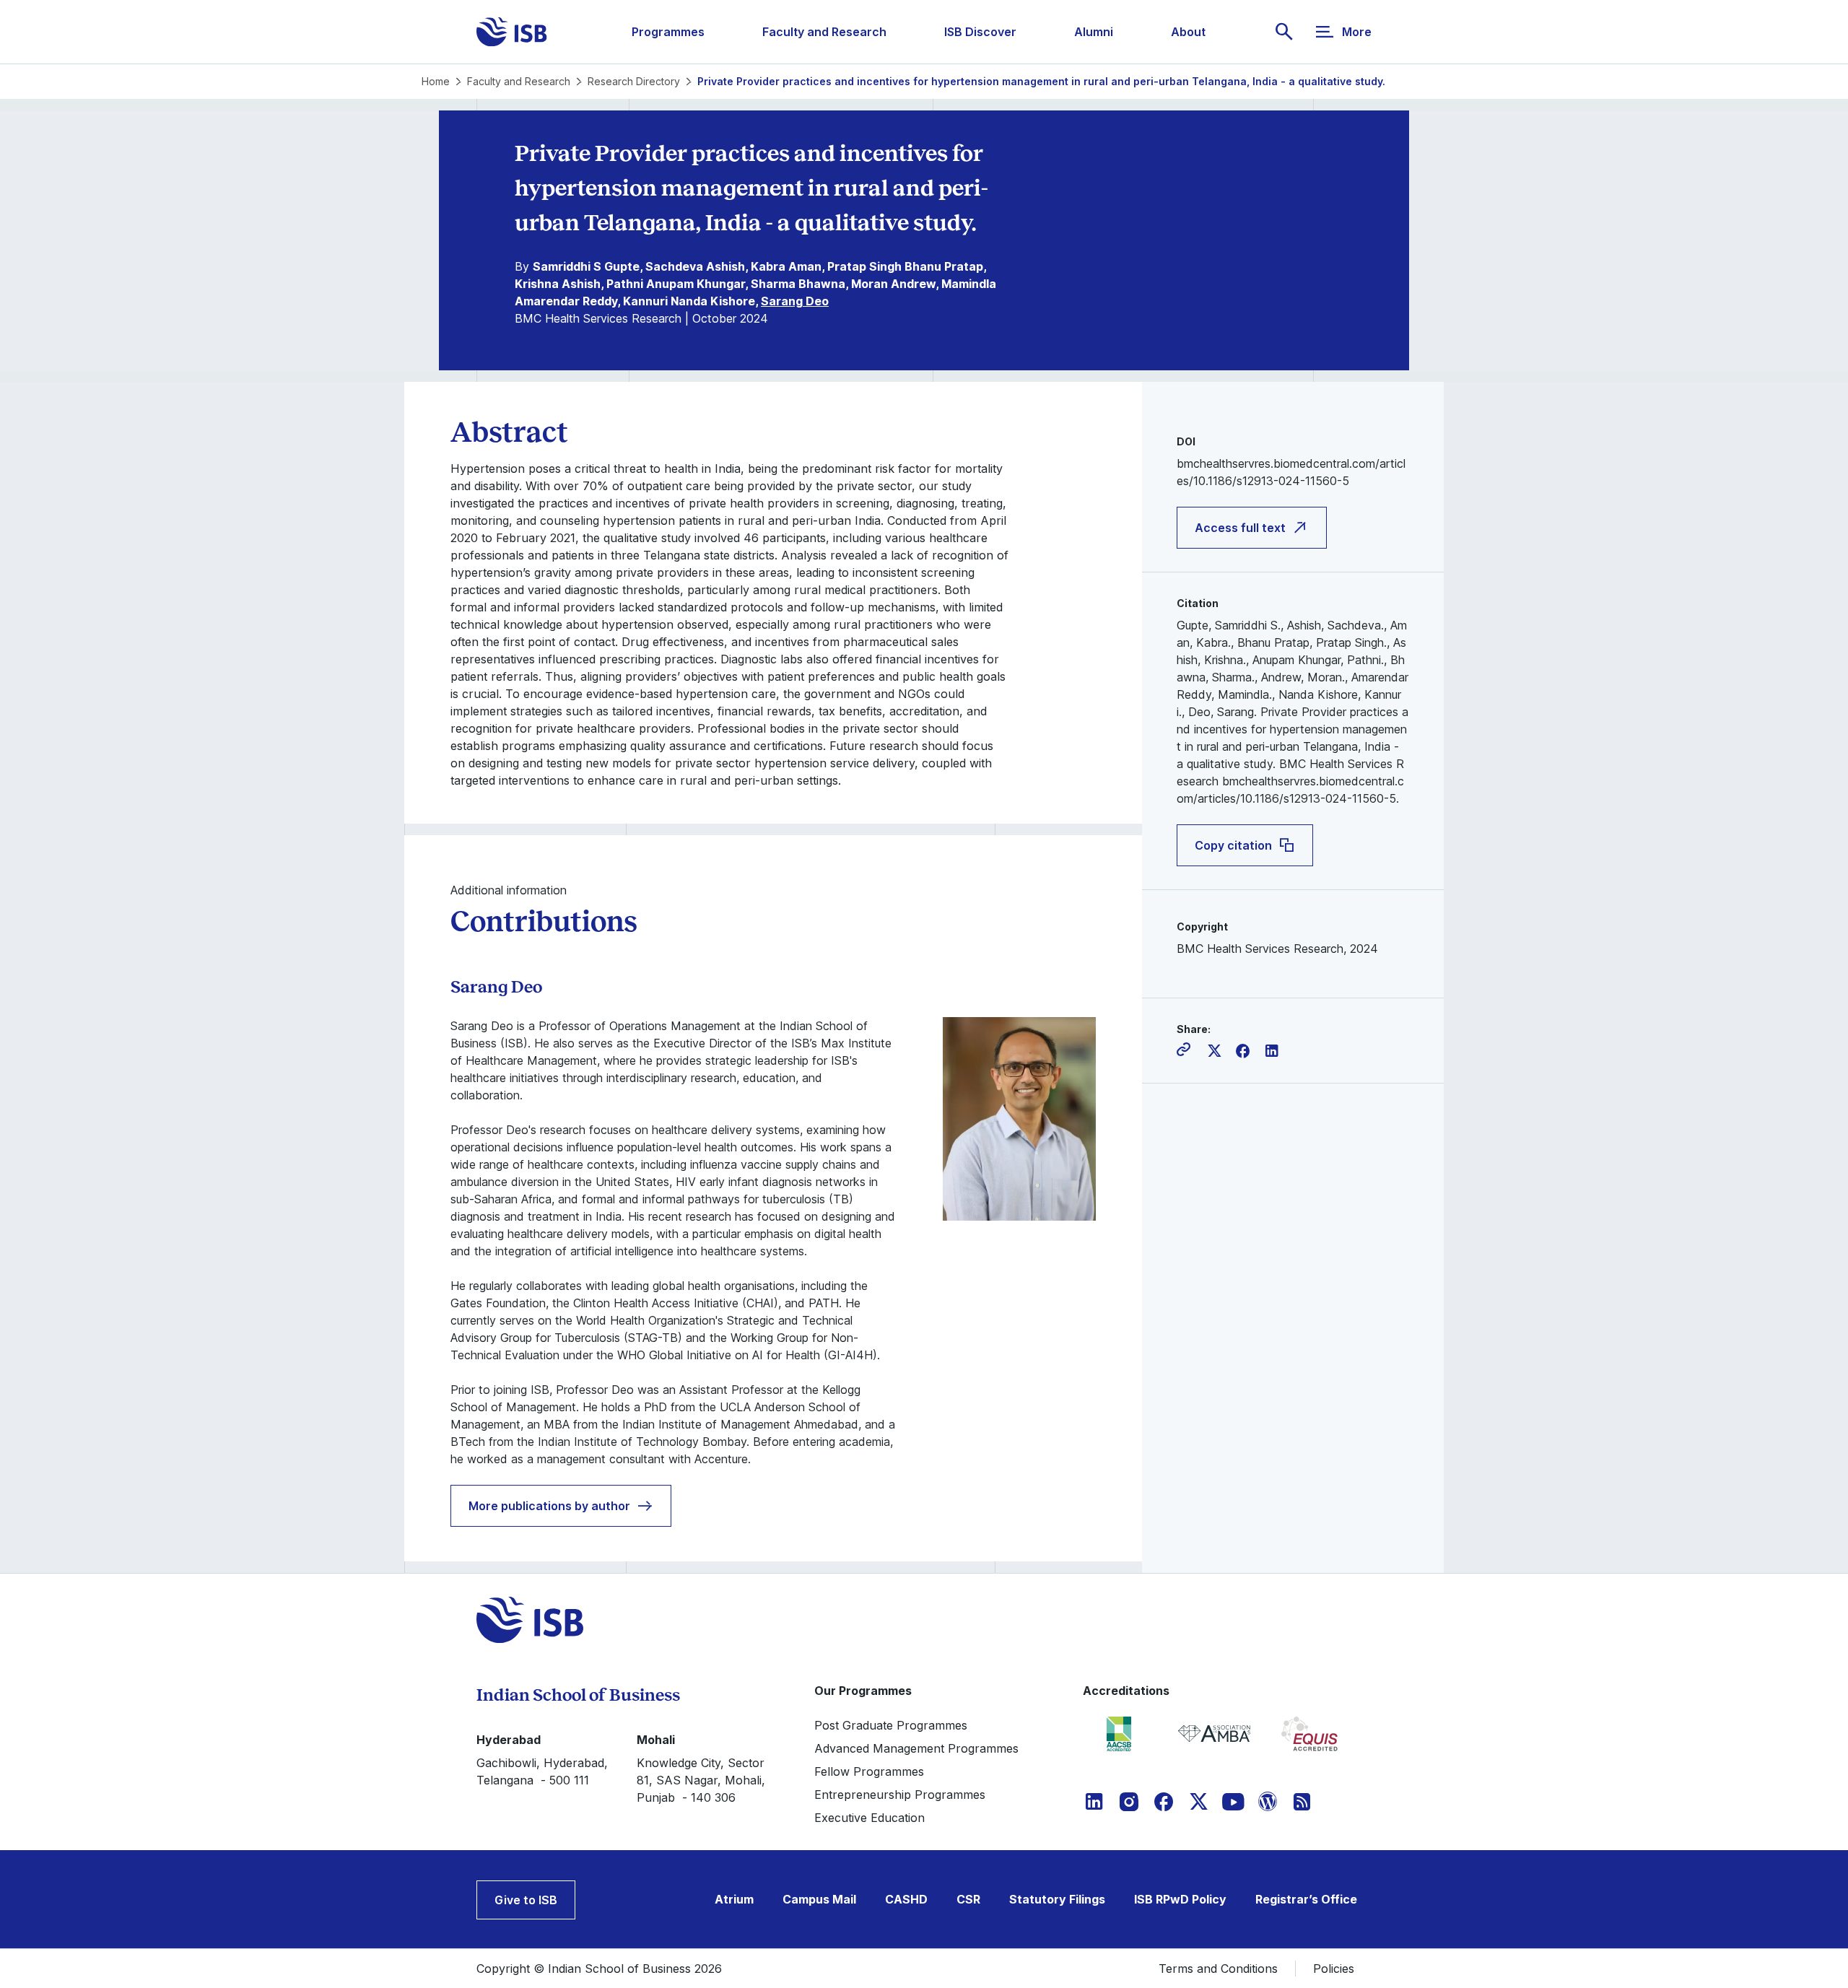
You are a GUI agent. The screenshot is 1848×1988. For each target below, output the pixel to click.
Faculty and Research (824, 32)
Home (436, 81)
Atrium (734, 1899)
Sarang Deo (795, 301)
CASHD (906, 1899)
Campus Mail (819, 1899)
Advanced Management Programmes (916, 1748)
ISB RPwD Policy (1180, 1899)
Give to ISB (526, 1900)
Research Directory (634, 81)
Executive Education (869, 1818)
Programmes (668, 32)
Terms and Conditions (1218, 1969)
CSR (968, 1899)
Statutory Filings (1057, 1899)
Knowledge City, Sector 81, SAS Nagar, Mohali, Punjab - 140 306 (701, 1780)
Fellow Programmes (869, 1771)
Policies (1334, 1969)
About (1188, 32)
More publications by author (549, 1506)
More (1357, 32)
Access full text (1240, 528)
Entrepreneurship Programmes (900, 1795)
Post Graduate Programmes (891, 1725)
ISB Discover (980, 32)
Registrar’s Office (1306, 1899)
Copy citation (1233, 845)
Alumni (1094, 32)
